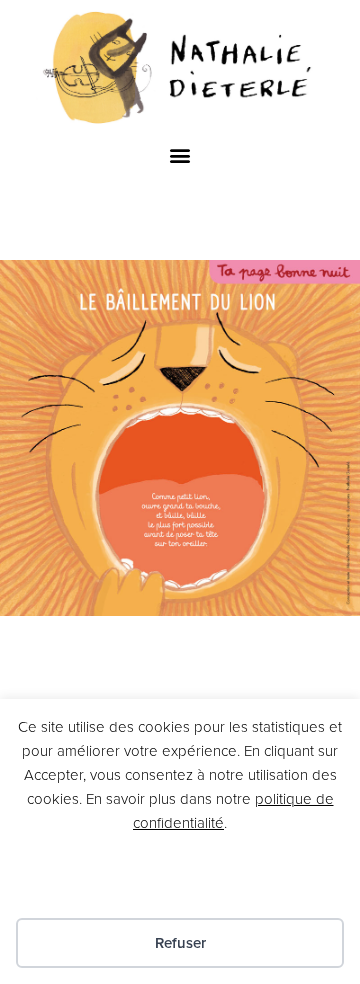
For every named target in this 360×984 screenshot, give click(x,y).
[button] (180, 155)
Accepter (180, 882)
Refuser (180, 943)
